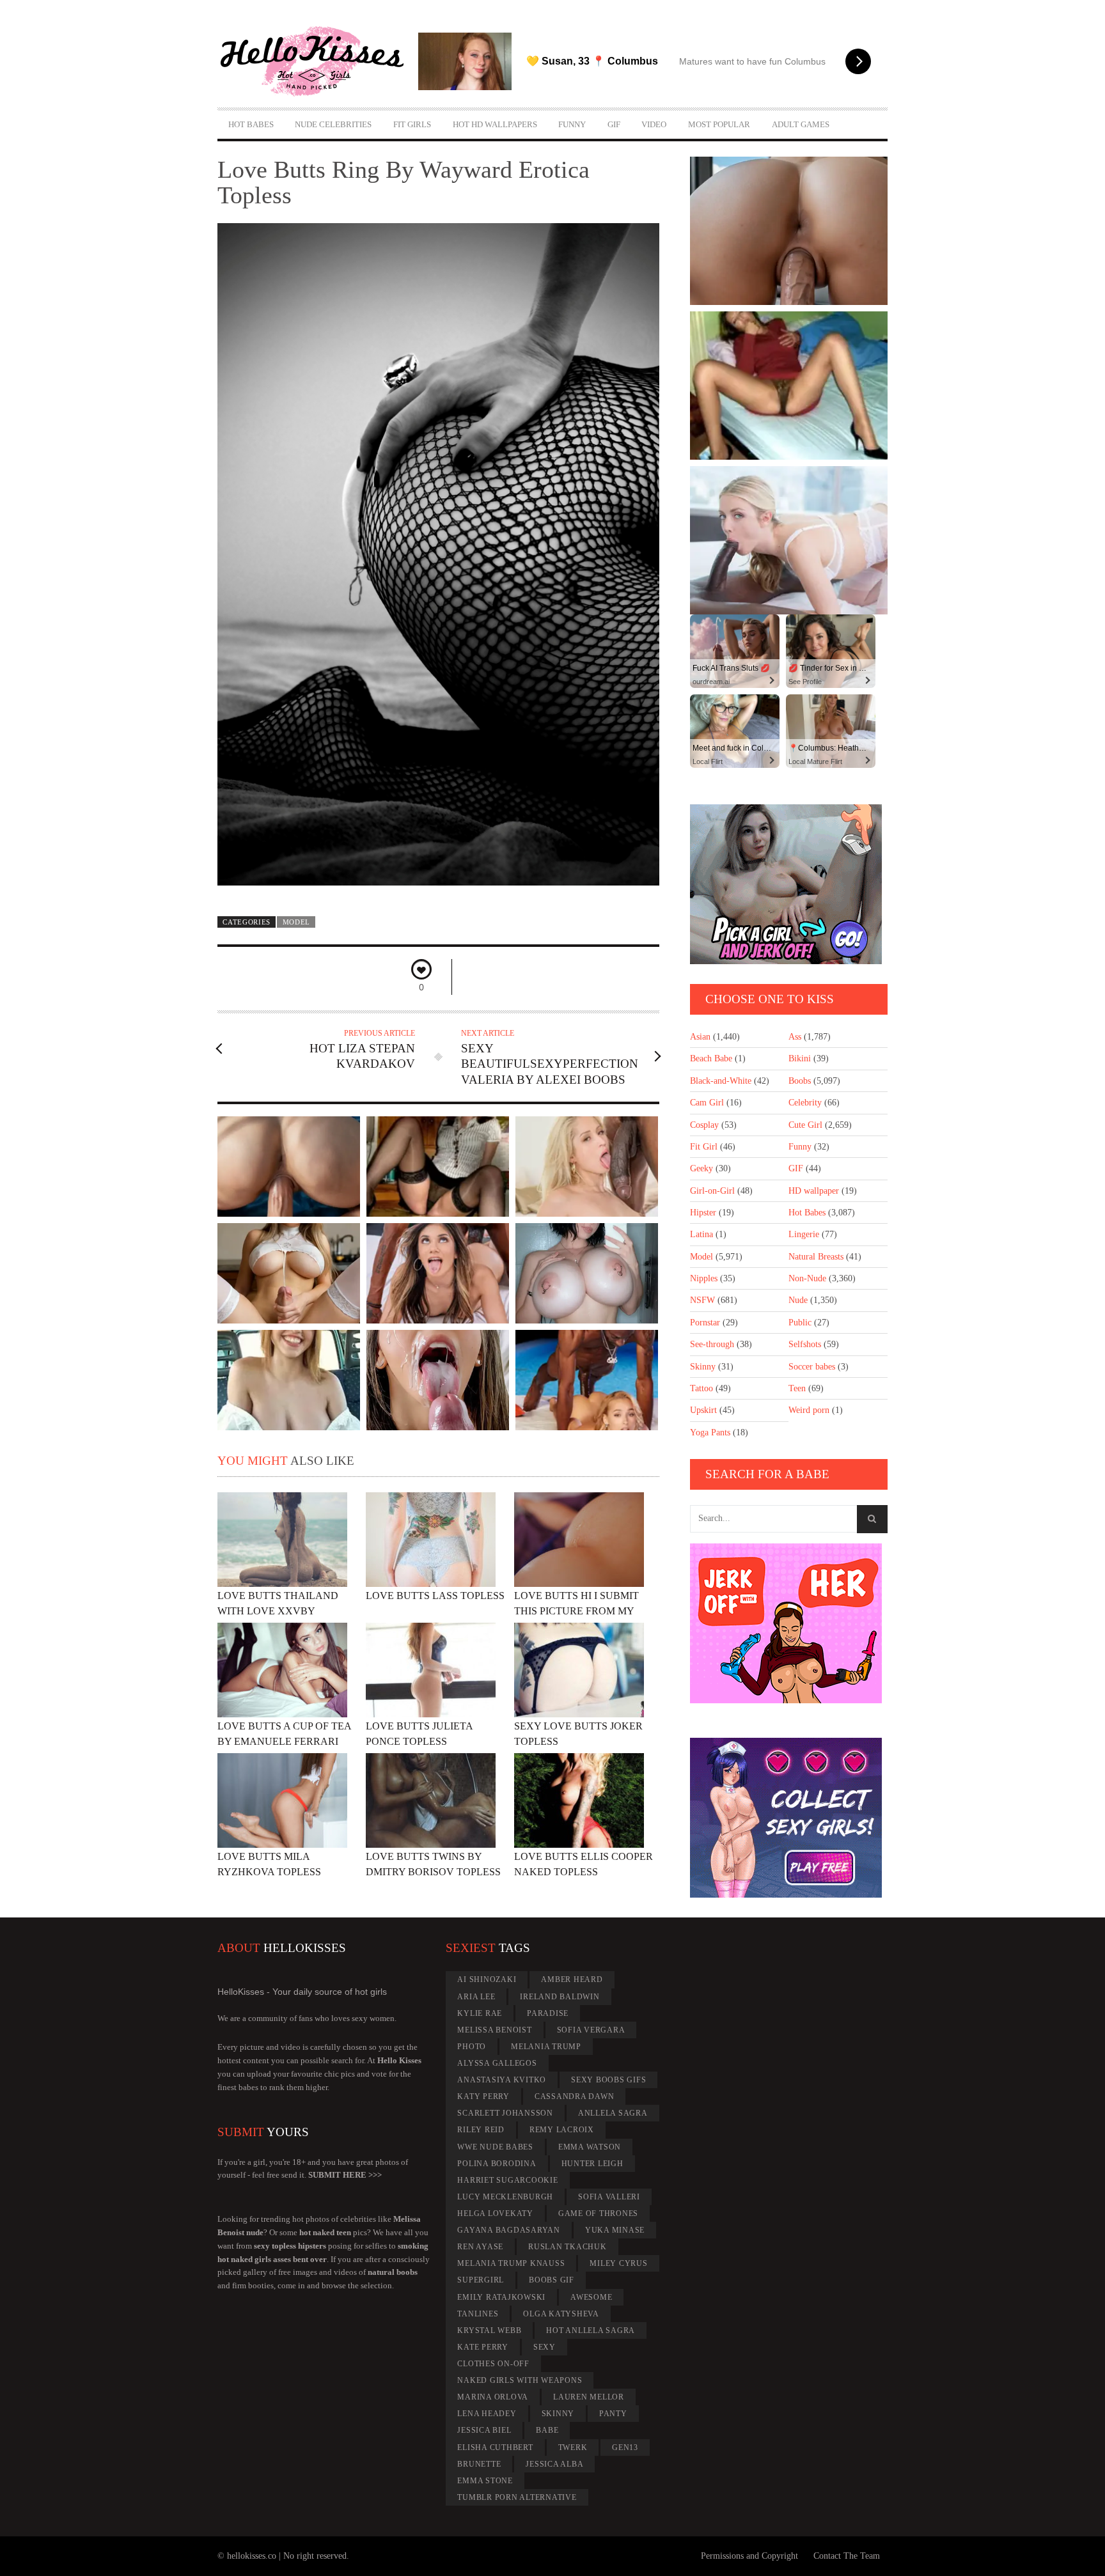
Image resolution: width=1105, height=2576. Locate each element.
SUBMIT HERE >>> (345, 2175)
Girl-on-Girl (712, 1191)
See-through (712, 1344)
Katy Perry (483, 2096)
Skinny (703, 1367)
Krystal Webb (489, 2330)
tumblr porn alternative (517, 2497)
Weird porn (809, 1410)
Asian (700, 1037)
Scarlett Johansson (505, 2113)
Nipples (704, 1278)
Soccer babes (812, 1367)
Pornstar (705, 1323)
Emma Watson (590, 2147)
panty (613, 2414)
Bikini (800, 1058)
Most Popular (719, 124)
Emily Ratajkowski (501, 2297)
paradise (548, 2013)
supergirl (481, 2280)
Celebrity (805, 1103)
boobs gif (552, 2280)
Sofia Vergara (591, 2030)
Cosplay (704, 1125)
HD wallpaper (814, 1191)
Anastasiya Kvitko (502, 2080)
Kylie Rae (480, 2013)
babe (547, 2430)
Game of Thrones (598, 2213)
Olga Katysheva (561, 2314)
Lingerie (804, 1234)
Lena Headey (487, 2414)
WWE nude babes (495, 2147)
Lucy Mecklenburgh (505, 2197)
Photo (472, 2047)
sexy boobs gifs (608, 2080)
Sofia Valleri (609, 2197)
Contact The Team (847, 2556)
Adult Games (801, 124)
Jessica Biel (484, 2430)
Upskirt (703, 1410)
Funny (572, 124)
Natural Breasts (816, 1257)
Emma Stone (485, 2481)
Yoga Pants (710, 1432)
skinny (558, 2414)
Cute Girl (805, 1125)
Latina (701, 1234)
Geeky (701, 1168)
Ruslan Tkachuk (568, 2247)
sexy (545, 2347)
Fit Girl (704, 1147)
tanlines (478, 2314)
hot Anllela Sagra (591, 2330)
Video (654, 124)
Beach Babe (711, 1058)
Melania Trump (546, 2047)
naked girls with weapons (520, 2380)
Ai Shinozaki (487, 1979)
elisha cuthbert (495, 2447)
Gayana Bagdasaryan (509, 2230)
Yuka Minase (615, 2230)
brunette (479, 2464)
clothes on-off (493, 2364)
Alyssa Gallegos (497, 2063)
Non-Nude (807, 1278)
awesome (591, 2297)
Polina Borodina (497, 2164)
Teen (797, 1388)
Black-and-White (721, 1081)
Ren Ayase (480, 2247)
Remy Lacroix (562, 2130)
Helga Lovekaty (495, 2213)
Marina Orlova (493, 2397)
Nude (798, 1300)
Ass (795, 1037)
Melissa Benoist (494, 2030)
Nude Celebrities (333, 124)
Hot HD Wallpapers (495, 124)
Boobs (800, 1081)
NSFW (702, 1300)
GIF (614, 124)
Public (800, 1323)
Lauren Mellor (589, 2397)
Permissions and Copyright (749, 2556)
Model (296, 922)
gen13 (625, 2447)
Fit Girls (412, 124)
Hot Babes (251, 124)
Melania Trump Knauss (511, 2263)
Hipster (703, 1213)
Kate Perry (483, 2347)
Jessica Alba (554, 2464)
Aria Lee (476, 1997)
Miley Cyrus (618, 2263)
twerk (573, 2447)
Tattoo (701, 1388)
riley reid (481, 2130)
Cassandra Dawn (575, 2096)
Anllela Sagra (613, 2113)
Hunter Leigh (592, 2164)
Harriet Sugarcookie (507, 2180)
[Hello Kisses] (318, 61)
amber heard (572, 1979)
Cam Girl (707, 1103)
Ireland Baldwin (560, 1997)
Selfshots (805, 1344)
